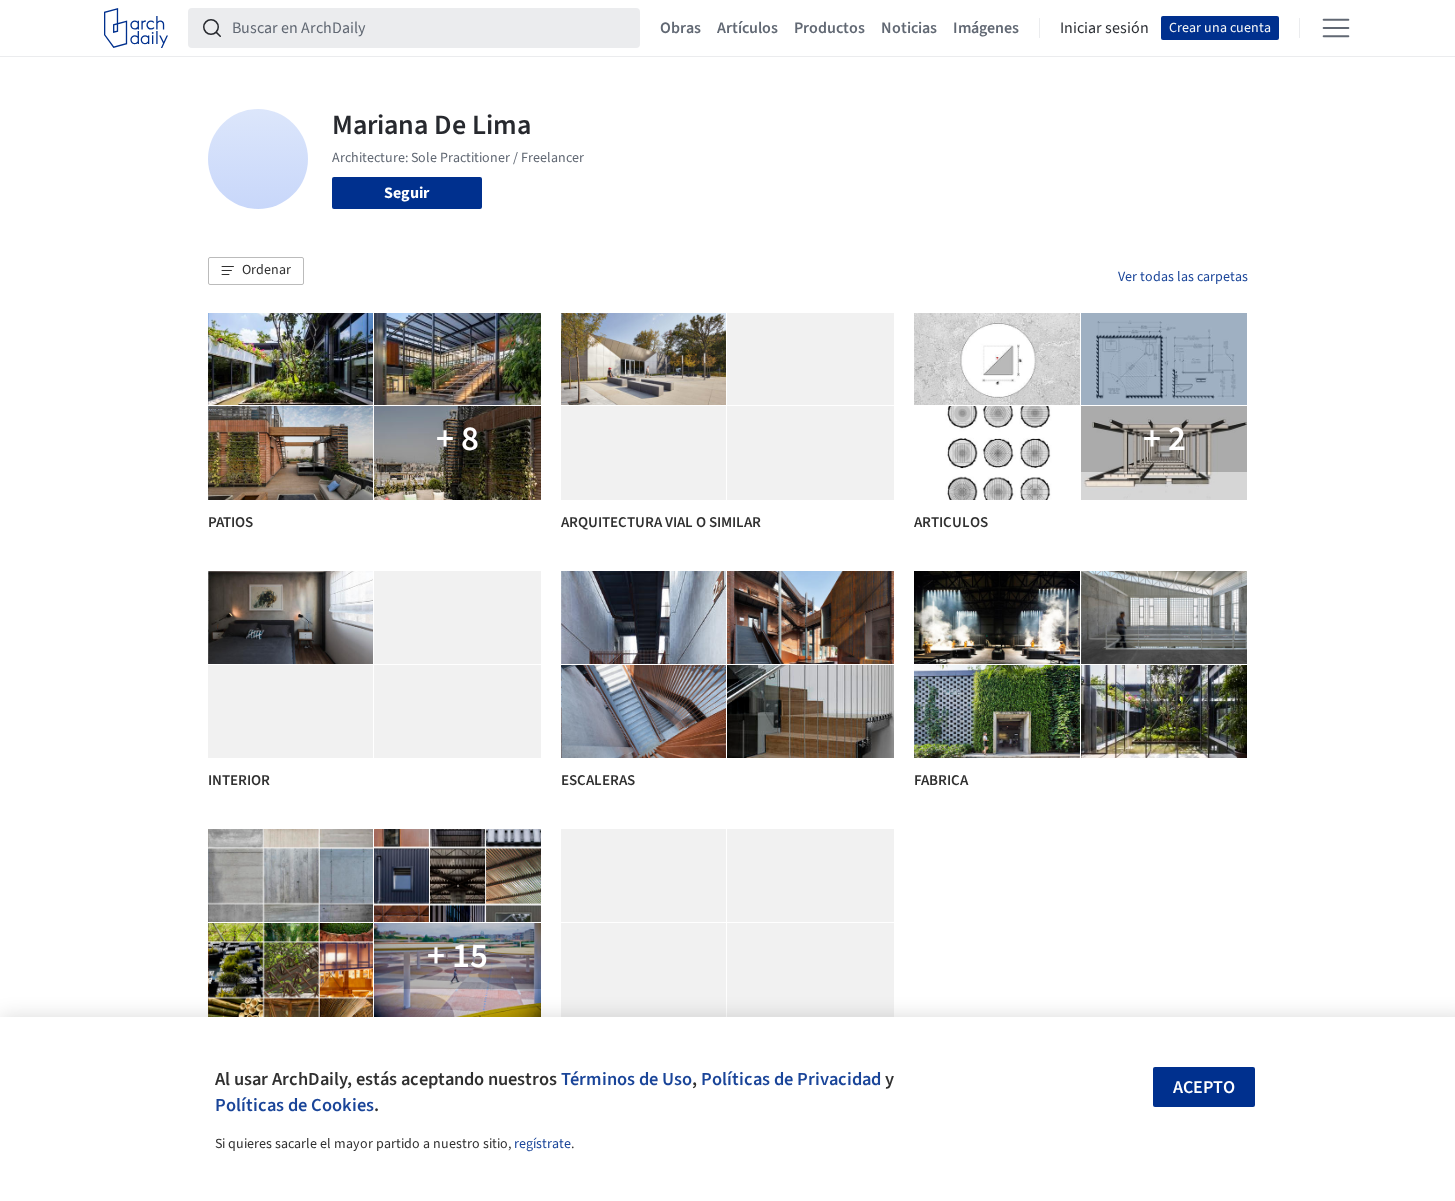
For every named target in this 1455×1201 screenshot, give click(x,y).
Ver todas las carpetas (1183, 277)
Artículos (747, 28)
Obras (680, 28)
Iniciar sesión (1104, 28)
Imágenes (986, 28)
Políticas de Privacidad (791, 1079)
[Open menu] (1336, 28)
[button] (256, 271)
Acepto (1204, 1087)
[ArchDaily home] (136, 28)
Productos (829, 28)
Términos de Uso (626, 1079)
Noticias (909, 28)
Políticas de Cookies (294, 1105)
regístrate (542, 1144)
